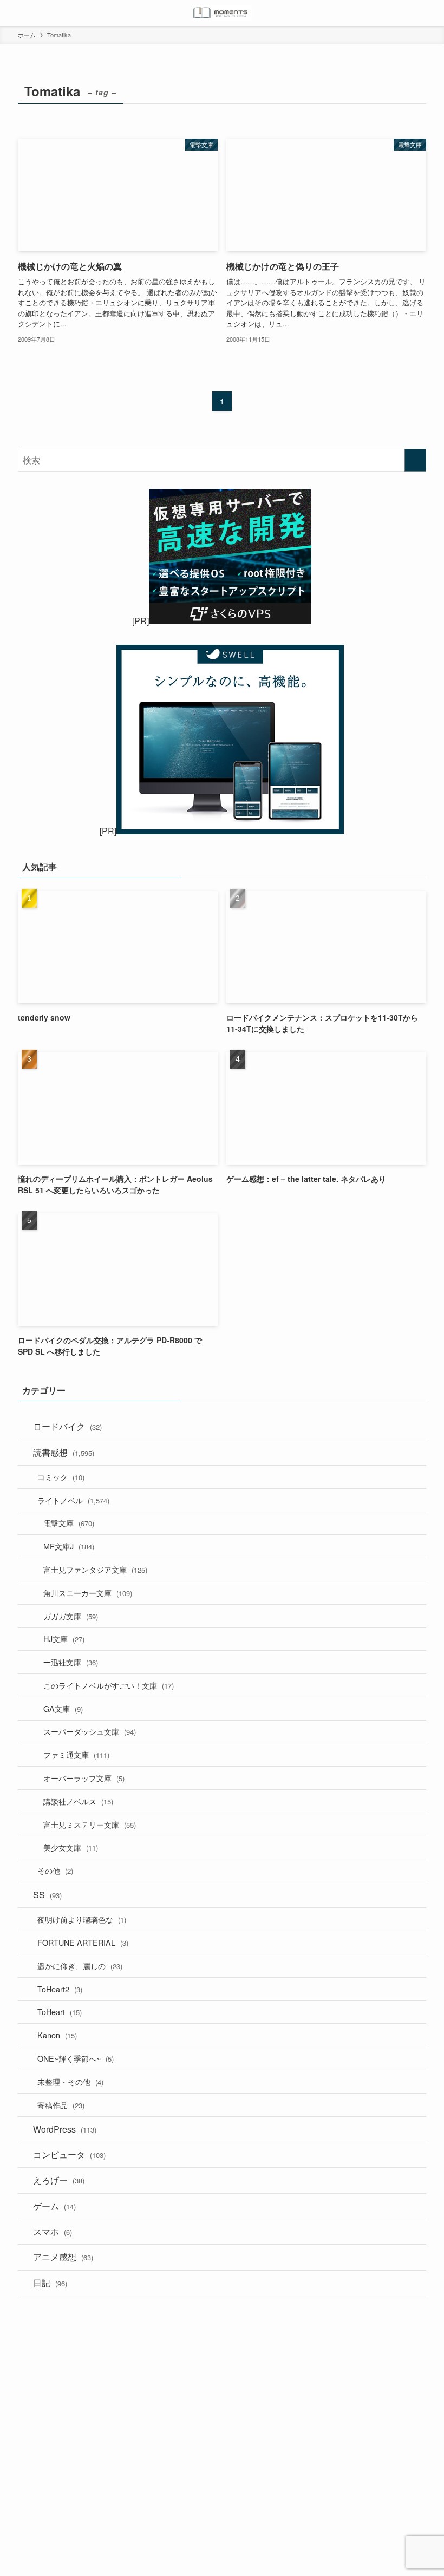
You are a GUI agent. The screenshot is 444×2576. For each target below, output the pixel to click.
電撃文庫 (69, 1523)
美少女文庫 (71, 1847)
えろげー (59, 2180)
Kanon (57, 2035)
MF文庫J (69, 1546)
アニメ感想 (63, 2257)
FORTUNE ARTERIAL (83, 1942)
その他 (55, 1870)
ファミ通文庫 (76, 1754)
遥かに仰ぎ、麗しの (80, 1966)
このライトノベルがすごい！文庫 (109, 1685)
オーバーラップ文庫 (84, 1778)
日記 (50, 2283)
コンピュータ (69, 2155)
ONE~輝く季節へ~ (76, 2058)
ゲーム (54, 2206)
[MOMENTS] (222, 13)
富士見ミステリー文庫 (90, 1824)
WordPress (65, 2129)
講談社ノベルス (78, 1801)
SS (47, 1895)
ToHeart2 (60, 1989)
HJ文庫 (64, 1639)
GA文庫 (63, 1708)
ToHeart (60, 2012)
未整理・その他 (70, 2081)
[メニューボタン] (13, 13)
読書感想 (64, 1452)
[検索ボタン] (431, 13)
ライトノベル (73, 1500)
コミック (61, 1477)
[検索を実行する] (415, 460)
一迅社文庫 (71, 1662)
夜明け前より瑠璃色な (82, 1919)
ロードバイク (67, 1426)
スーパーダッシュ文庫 (90, 1731)
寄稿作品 (61, 2105)
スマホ (53, 2231)
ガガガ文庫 (71, 1616)
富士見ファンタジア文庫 (95, 1569)
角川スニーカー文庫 (88, 1593)
